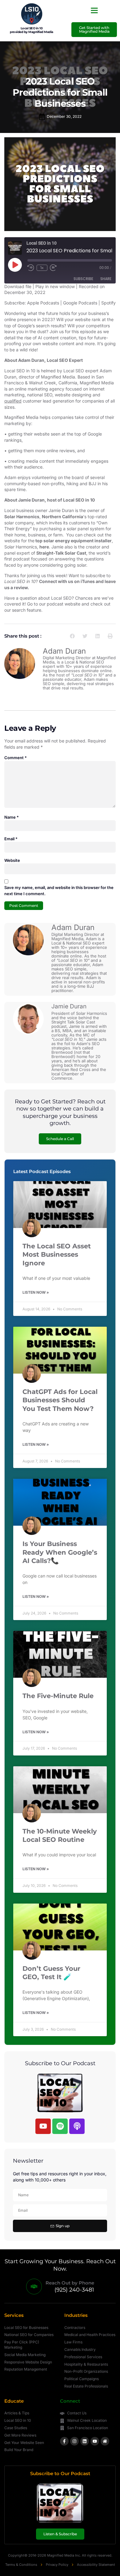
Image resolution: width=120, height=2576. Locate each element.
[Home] (105, 2441)
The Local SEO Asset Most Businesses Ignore (57, 1255)
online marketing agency (40, 389)
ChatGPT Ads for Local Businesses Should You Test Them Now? (60, 1400)
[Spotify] (60, 2126)
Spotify (108, 303)
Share (106, 279)
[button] (94, 10)
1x (42, 268)
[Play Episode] (15, 265)
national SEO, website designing (59, 395)
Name (12, 817)
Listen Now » (36, 1292)
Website (12, 860)
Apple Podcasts (43, 303)
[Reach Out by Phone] (34, 2287)
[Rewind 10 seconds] (31, 268)
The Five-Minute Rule (58, 1696)
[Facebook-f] (64, 2441)
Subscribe (83, 279)
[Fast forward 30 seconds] (55, 268)
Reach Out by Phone (70, 2283)
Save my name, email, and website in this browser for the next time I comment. (59, 891)
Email (11, 839)
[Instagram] (74, 2441)
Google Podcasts (80, 303)
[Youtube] (43, 2126)
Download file (18, 286)
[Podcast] (77, 2126)
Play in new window (55, 286)
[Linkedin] (85, 2441)
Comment (16, 758)
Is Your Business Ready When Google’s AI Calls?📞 (60, 1552)
